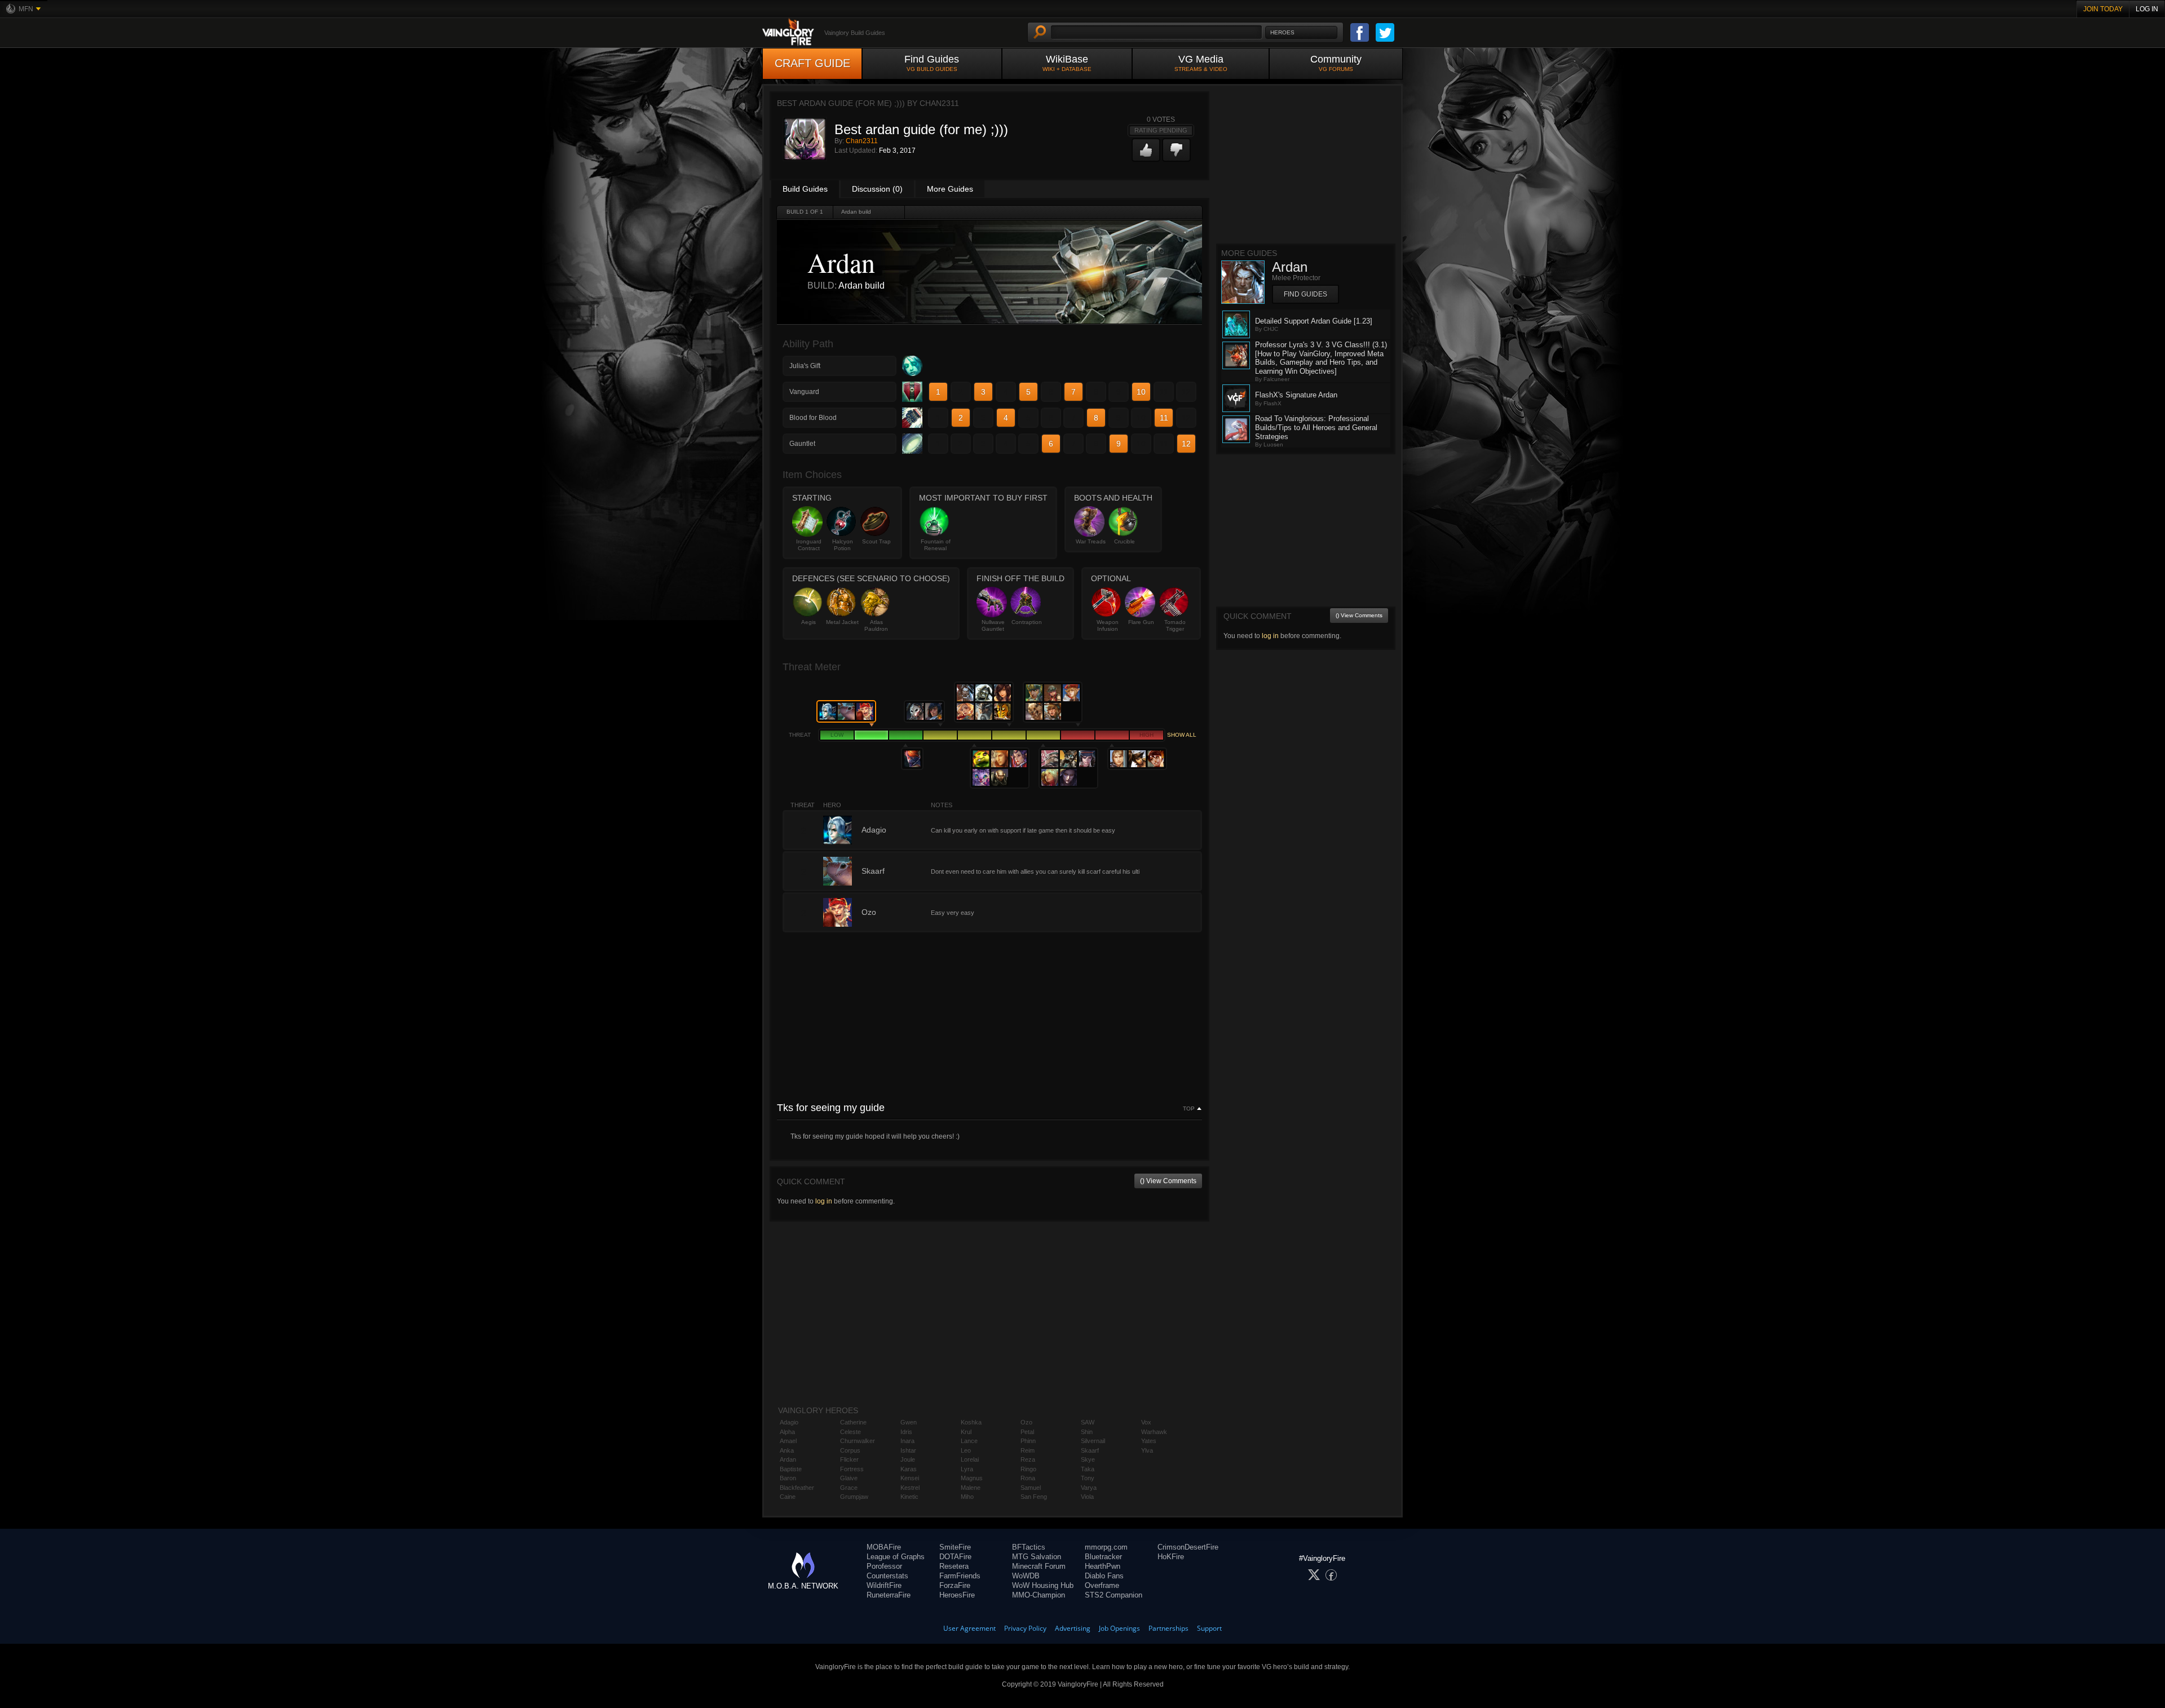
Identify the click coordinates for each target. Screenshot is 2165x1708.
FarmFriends (960, 1576)
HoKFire (1171, 1557)
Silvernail (1093, 1441)
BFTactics (1029, 1547)
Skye (1088, 1459)
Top (1189, 1109)
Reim (1028, 1450)
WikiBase (1067, 63)
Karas (909, 1469)
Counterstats (887, 1576)
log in (824, 1201)
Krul (966, 1432)
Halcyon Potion (843, 545)
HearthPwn (1103, 1566)
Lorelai (970, 1459)
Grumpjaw (854, 1497)
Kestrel (910, 1488)
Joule (908, 1459)
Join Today (2103, 9)
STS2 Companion (1114, 1595)
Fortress (852, 1469)
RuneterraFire (889, 1595)
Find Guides (932, 63)
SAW (1088, 1422)
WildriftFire (884, 1585)
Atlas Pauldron (876, 625)
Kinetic (909, 1497)
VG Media (1201, 63)
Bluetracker (1103, 1557)
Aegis (808, 622)
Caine (788, 1497)
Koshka (971, 1422)
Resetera (954, 1566)
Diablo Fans (1104, 1576)
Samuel (1031, 1488)
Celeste (850, 1432)
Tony (1088, 1478)
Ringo (1028, 1469)
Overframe (1102, 1585)
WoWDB (1026, 1576)
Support (1209, 1628)
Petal (1027, 1432)
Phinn (1028, 1441)
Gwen (909, 1422)
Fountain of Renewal (936, 545)
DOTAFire (955, 1557)
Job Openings (1119, 1628)
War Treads (1091, 541)
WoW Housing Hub (1043, 1585)
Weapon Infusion (1108, 625)
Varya (1089, 1488)
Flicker (849, 1459)
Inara (907, 1441)
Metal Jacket (842, 622)
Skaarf (1090, 1450)
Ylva (1147, 1450)
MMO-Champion (1039, 1595)
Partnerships (1168, 1628)
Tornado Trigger (1175, 625)
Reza (1028, 1459)
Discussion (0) (877, 189)
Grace (849, 1488)
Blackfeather (797, 1488)
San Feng (1034, 1497)
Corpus (850, 1450)
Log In (2147, 9)
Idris (906, 1432)
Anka (787, 1450)
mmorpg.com (1106, 1547)
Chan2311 (862, 141)
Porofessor (884, 1566)
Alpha (787, 1432)
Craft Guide (812, 63)
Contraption (1027, 622)
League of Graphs (896, 1557)
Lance (969, 1441)
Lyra (967, 1469)
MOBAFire (884, 1547)
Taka (1088, 1469)
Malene (971, 1488)
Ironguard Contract (809, 545)
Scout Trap (876, 541)
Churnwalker (858, 1441)
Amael (788, 1441)
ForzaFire (955, 1585)
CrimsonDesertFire (1188, 1547)
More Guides (950, 189)
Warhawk (1154, 1432)
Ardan (788, 1459)
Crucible (1125, 541)
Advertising (1073, 1628)
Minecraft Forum (1039, 1566)
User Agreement (969, 1628)
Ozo (1026, 1422)
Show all (1182, 735)
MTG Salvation (1037, 1557)
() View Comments (1168, 1181)
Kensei (910, 1478)
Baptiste (791, 1469)
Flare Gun (1141, 622)
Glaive (849, 1478)
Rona (1028, 1478)
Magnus (972, 1478)
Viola (1087, 1497)
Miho (967, 1497)
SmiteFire (955, 1547)
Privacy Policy (1025, 1628)
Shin (1087, 1432)
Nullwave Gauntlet (993, 625)
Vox (1146, 1422)
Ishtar (908, 1450)
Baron (788, 1478)
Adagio (789, 1422)
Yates (1149, 1441)
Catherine (853, 1422)
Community (1336, 63)
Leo (966, 1450)
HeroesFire (957, 1595)
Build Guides (805, 189)
